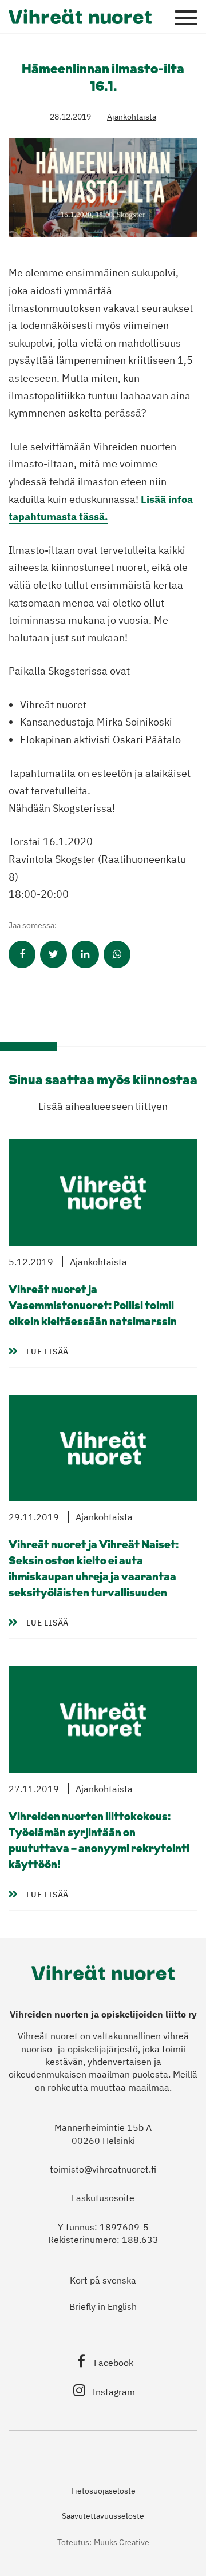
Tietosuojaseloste (103, 2491)
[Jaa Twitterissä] (54, 954)
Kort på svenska (103, 2280)
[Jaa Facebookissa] (22, 954)
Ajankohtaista (132, 117)
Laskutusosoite (103, 2198)
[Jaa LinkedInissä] (85, 954)
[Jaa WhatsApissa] (117, 954)
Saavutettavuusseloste (103, 2516)
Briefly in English (103, 2306)
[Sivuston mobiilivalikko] (186, 18)
